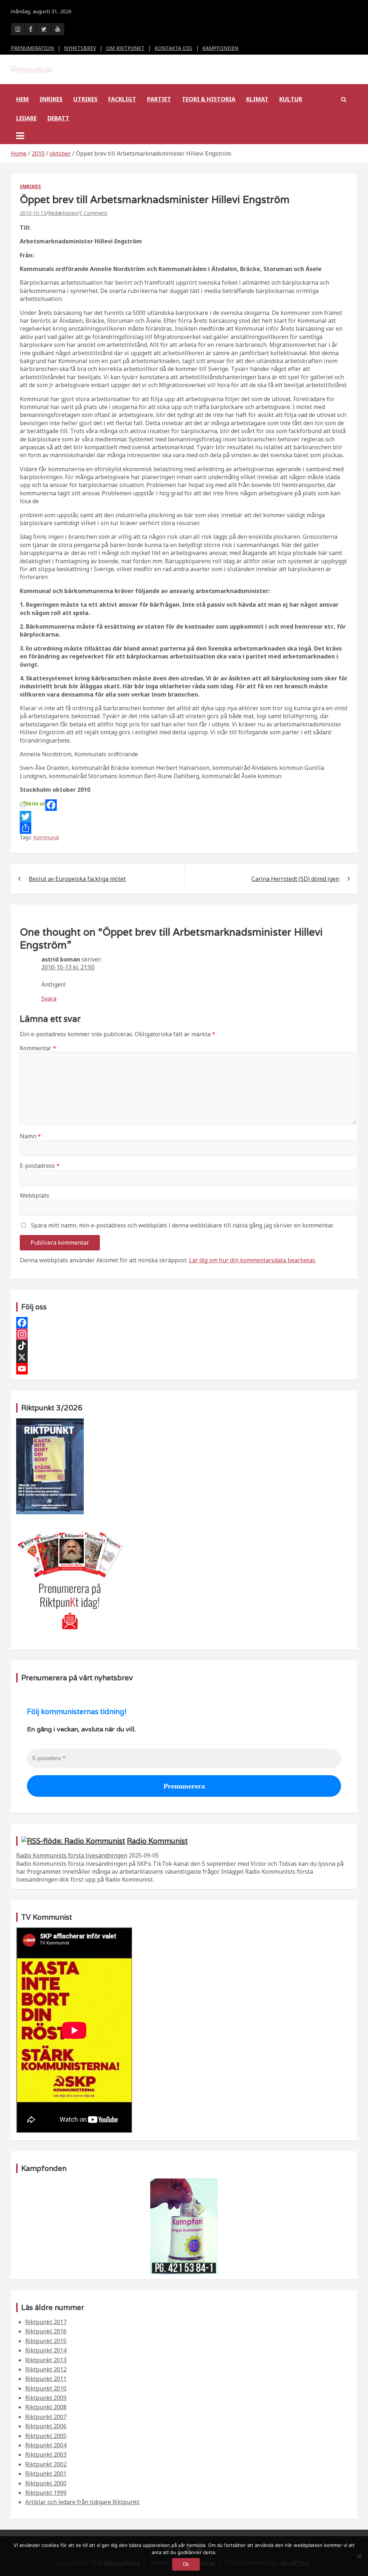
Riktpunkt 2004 (46, 2445)
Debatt (58, 118)
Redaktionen (63, 213)
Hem (22, 99)
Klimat (257, 99)
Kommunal (46, 837)
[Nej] (359, 2556)
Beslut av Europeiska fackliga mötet (77, 879)
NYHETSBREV (80, 48)
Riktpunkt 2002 (46, 2464)
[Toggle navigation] (20, 136)
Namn (30, 1136)
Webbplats (34, 1195)
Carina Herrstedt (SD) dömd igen (295, 879)
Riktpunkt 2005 (46, 2436)
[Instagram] (184, 1334)
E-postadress (40, 1166)
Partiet (159, 99)
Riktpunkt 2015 (46, 2341)
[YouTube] (184, 1369)
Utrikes (85, 99)
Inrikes (51, 99)
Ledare (26, 118)
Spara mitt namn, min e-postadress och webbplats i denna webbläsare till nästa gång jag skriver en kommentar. (182, 1225)
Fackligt (122, 99)
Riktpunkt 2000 (46, 2483)
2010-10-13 (33, 213)
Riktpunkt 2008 (46, 2407)
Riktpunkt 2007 (46, 2417)
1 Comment (93, 213)
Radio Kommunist (157, 1841)
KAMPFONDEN (220, 48)
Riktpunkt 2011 (46, 2379)
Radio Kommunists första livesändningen (72, 1855)
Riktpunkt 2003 (46, 2455)
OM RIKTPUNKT (125, 48)
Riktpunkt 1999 (46, 2493)
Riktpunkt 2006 (46, 2426)
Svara (49, 998)
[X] (184, 1357)
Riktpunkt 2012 (46, 2369)
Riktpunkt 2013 (46, 2360)
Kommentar (38, 1048)
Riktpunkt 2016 (46, 2331)
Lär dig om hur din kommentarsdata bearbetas (252, 1260)
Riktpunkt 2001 (46, 2474)
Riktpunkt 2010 (46, 2388)
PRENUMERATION (32, 48)
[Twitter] (184, 817)
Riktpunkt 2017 (46, 2322)
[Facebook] (184, 805)
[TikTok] (184, 1346)
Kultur (291, 99)
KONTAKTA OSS (173, 48)
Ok (186, 2564)
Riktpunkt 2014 (46, 2350)
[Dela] (184, 828)
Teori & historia (209, 99)
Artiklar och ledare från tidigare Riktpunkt (82, 2502)
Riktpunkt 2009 (46, 2398)
